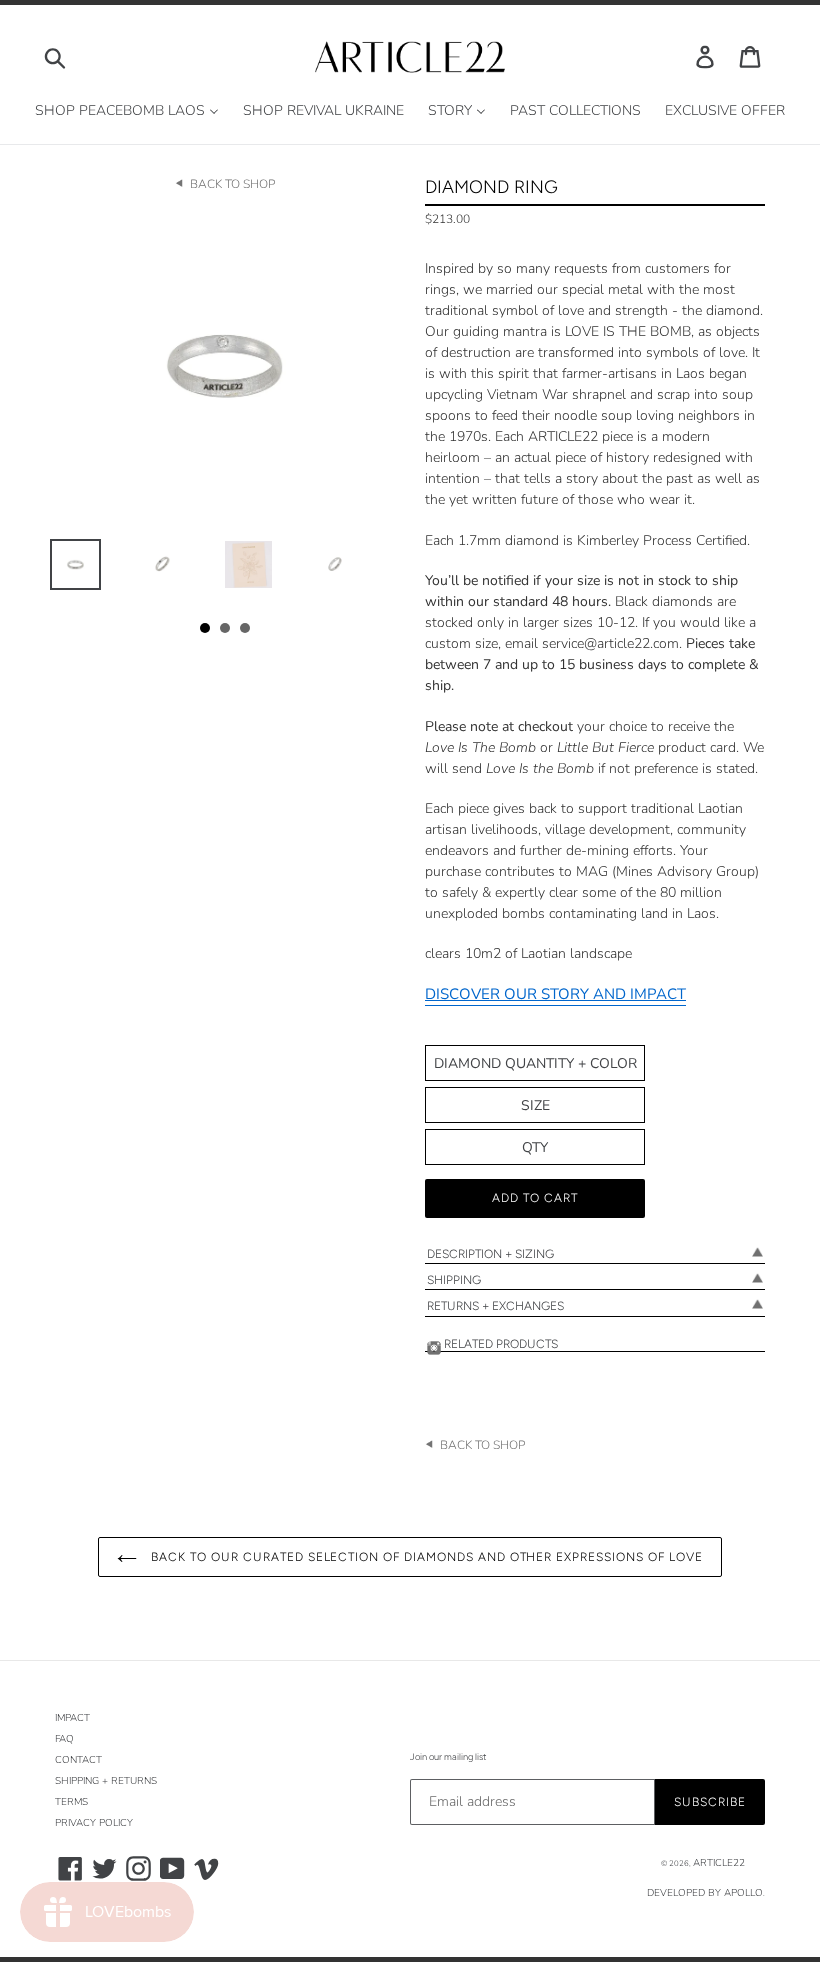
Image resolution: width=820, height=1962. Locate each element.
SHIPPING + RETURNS (106, 1781)
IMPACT (72, 1718)
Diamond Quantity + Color (535, 1063)
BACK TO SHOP (232, 184)
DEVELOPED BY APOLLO (705, 1893)
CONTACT (78, 1760)
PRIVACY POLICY (94, 1823)
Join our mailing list (448, 1756)
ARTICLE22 (719, 1863)
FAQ (64, 1739)
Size (535, 1105)
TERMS (71, 1802)
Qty (535, 1147)
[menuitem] (127, 111)
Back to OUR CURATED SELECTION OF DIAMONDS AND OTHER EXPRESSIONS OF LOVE (424, 1557)
